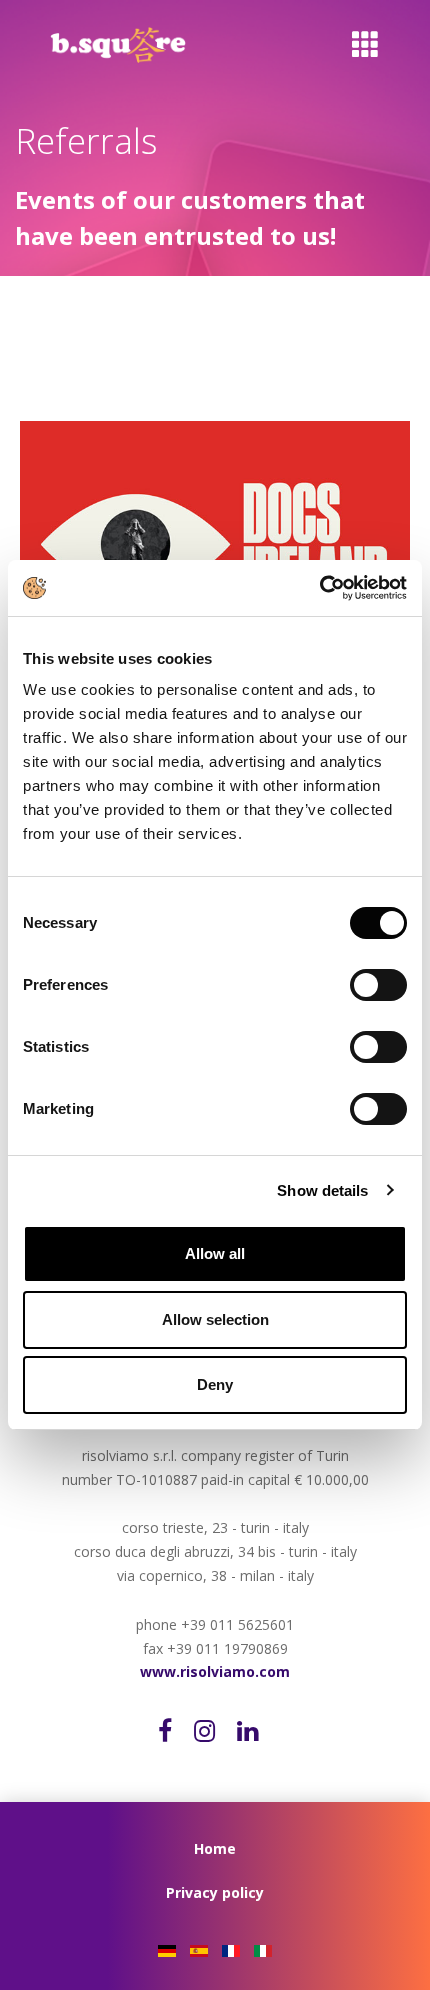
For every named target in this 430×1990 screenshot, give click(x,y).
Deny (215, 1384)
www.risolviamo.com (215, 1671)
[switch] (395, 985)
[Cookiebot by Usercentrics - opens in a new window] (319, 588)
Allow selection (215, 1319)
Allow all (215, 1253)
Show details (322, 1190)
